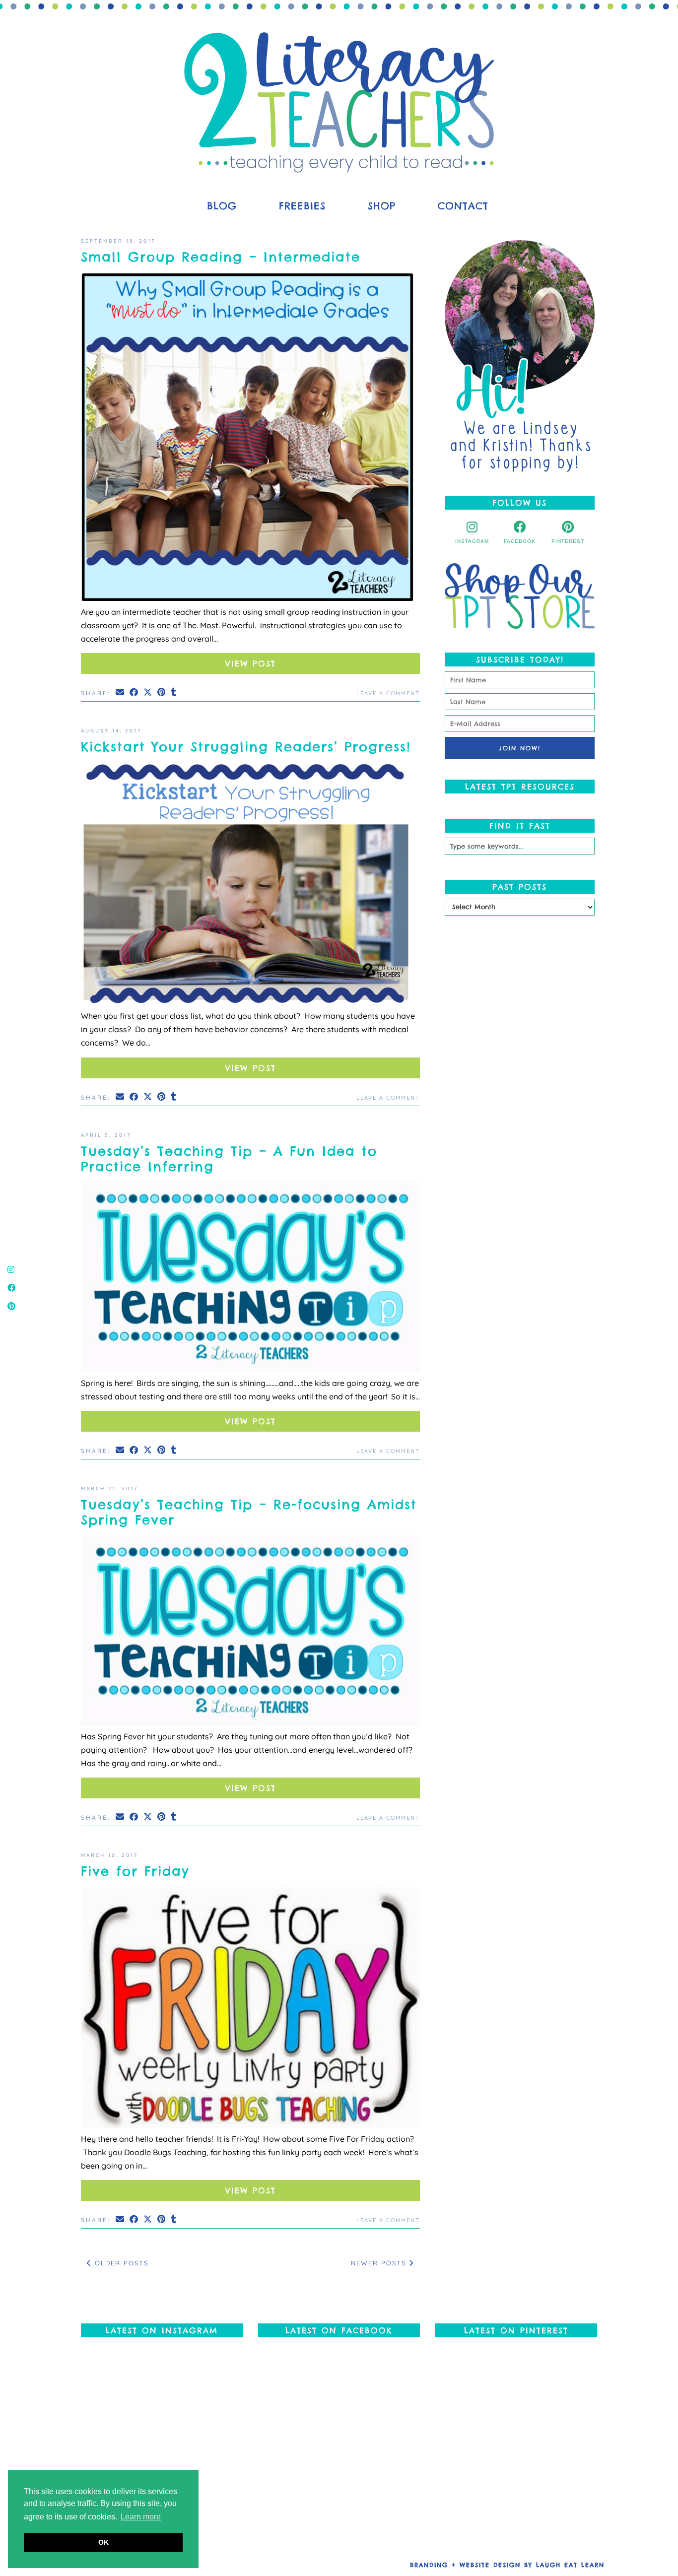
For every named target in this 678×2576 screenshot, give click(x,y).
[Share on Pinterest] (162, 692)
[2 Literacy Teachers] (339, 102)
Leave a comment (388, 693)
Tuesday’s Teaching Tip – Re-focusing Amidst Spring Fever (249, 1512)
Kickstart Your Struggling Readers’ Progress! (246, 747)
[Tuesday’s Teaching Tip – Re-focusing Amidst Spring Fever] (250, 1632)
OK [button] (103, 2542)
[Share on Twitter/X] (148, 692)
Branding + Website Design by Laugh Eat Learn (507, 2565)
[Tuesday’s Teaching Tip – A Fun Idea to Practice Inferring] (250, 1279)
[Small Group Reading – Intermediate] (250, 439)
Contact (463, 206)
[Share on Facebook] (135, 692)
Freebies (302, 206)
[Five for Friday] (250, 2010)
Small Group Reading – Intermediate (221, 257)
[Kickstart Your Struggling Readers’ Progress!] (250, 886)
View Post (251, 663)
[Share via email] (121, 692)
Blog (222, 206)
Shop (382, 206)
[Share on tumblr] (174, 692)
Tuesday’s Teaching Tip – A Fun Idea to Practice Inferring (229, 1159)
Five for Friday (135, 1871)
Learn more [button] (141, 2517)
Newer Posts (380, 2263)
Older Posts (120, 2263)
